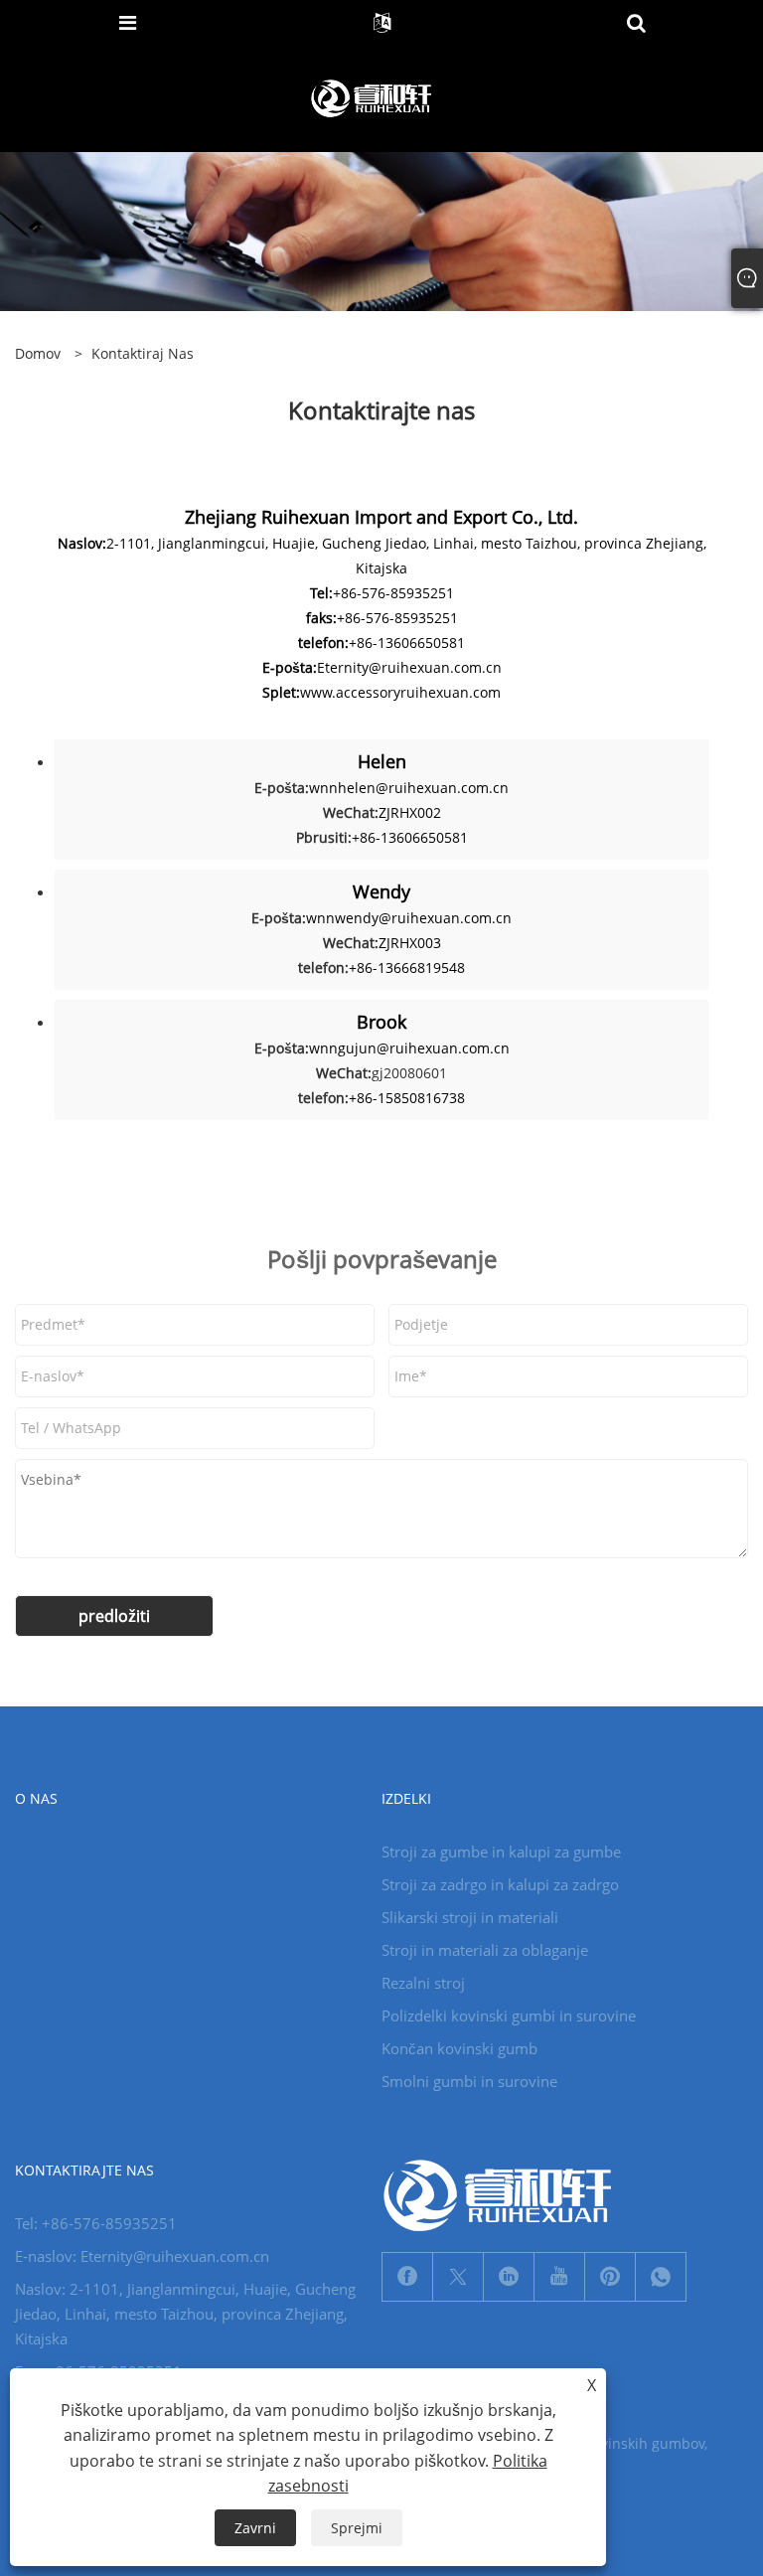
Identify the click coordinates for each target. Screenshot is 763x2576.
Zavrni (255, 2528)
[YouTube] (559, 2277)
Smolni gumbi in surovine (469, 2081)
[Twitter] (458, 2277)
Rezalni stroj (423, 1983)
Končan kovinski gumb (459, 2048)
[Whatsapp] (661, 2277)
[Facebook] (407, 2277)
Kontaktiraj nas (143, 353)
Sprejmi (357, 2528)
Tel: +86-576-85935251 (96, 2223)
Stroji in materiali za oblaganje (485, 1950)
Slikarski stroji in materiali (470, 1917)
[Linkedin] (509, 2277)
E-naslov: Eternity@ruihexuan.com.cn (142, 2256)
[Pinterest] (610, 2277)
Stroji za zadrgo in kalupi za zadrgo (500, 1884)
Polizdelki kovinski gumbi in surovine (509, 2015)
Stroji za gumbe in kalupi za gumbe (501, 1851)
